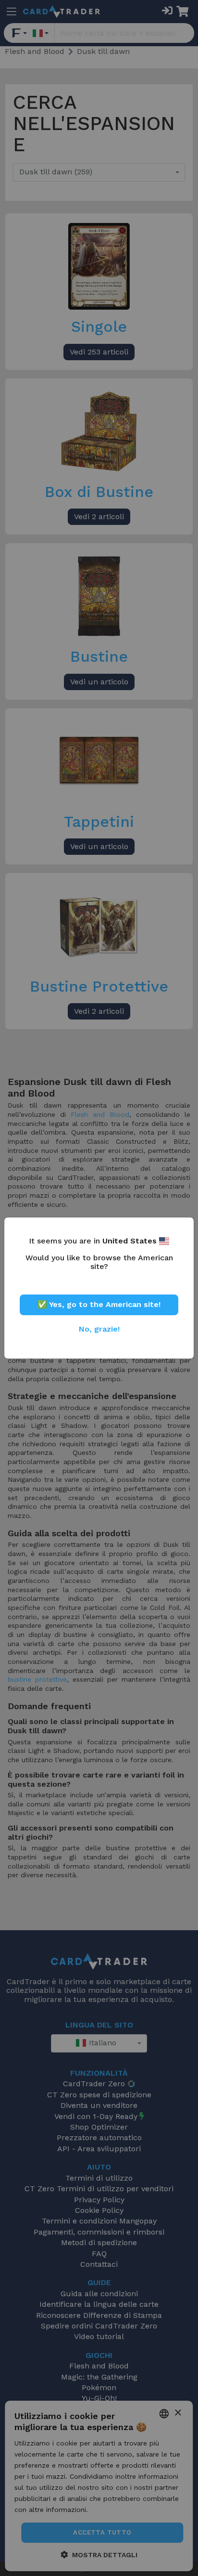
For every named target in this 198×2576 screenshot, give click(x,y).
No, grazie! (99, 1329)
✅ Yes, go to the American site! (99, 1304)
